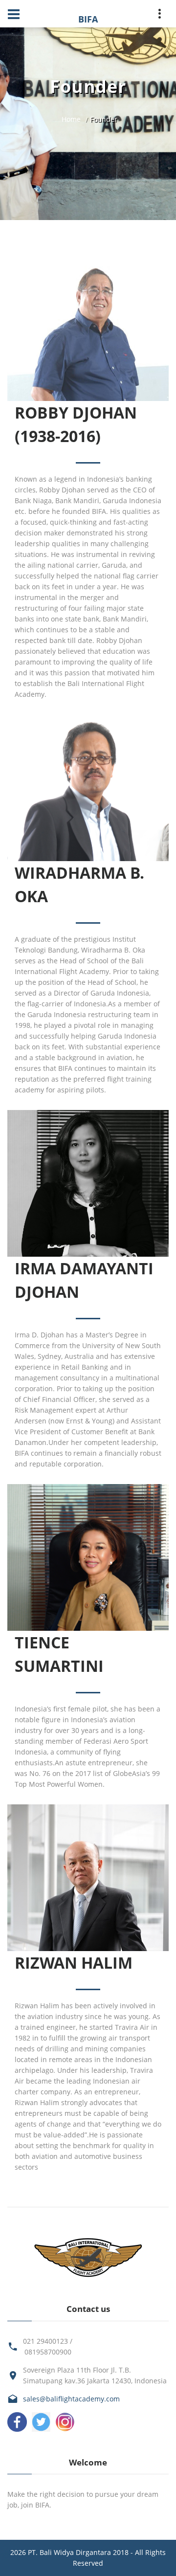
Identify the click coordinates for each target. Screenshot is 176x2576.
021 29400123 (45, 2341)
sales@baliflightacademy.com (71, 2399)
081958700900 (48, 2352)
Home (71, 119)
